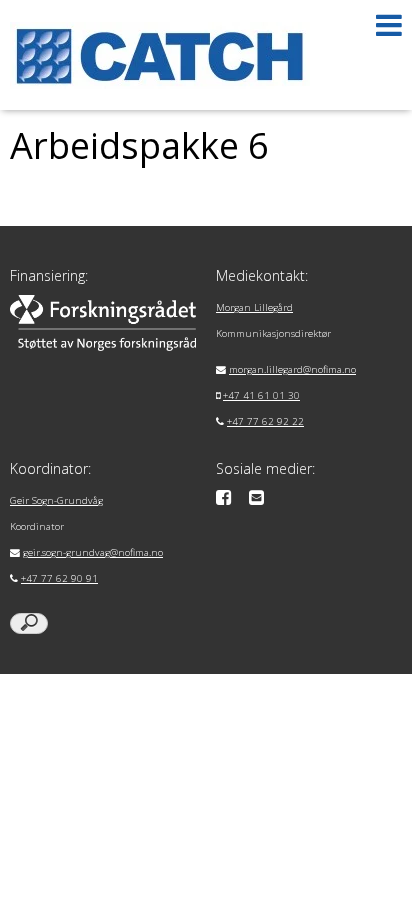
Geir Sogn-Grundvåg (56, 500)
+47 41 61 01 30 (261, 395)
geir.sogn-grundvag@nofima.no (93, 552)
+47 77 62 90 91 (59, 578)
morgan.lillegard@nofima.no (292, 369)
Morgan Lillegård (254, 307)
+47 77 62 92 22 (265, 421)
